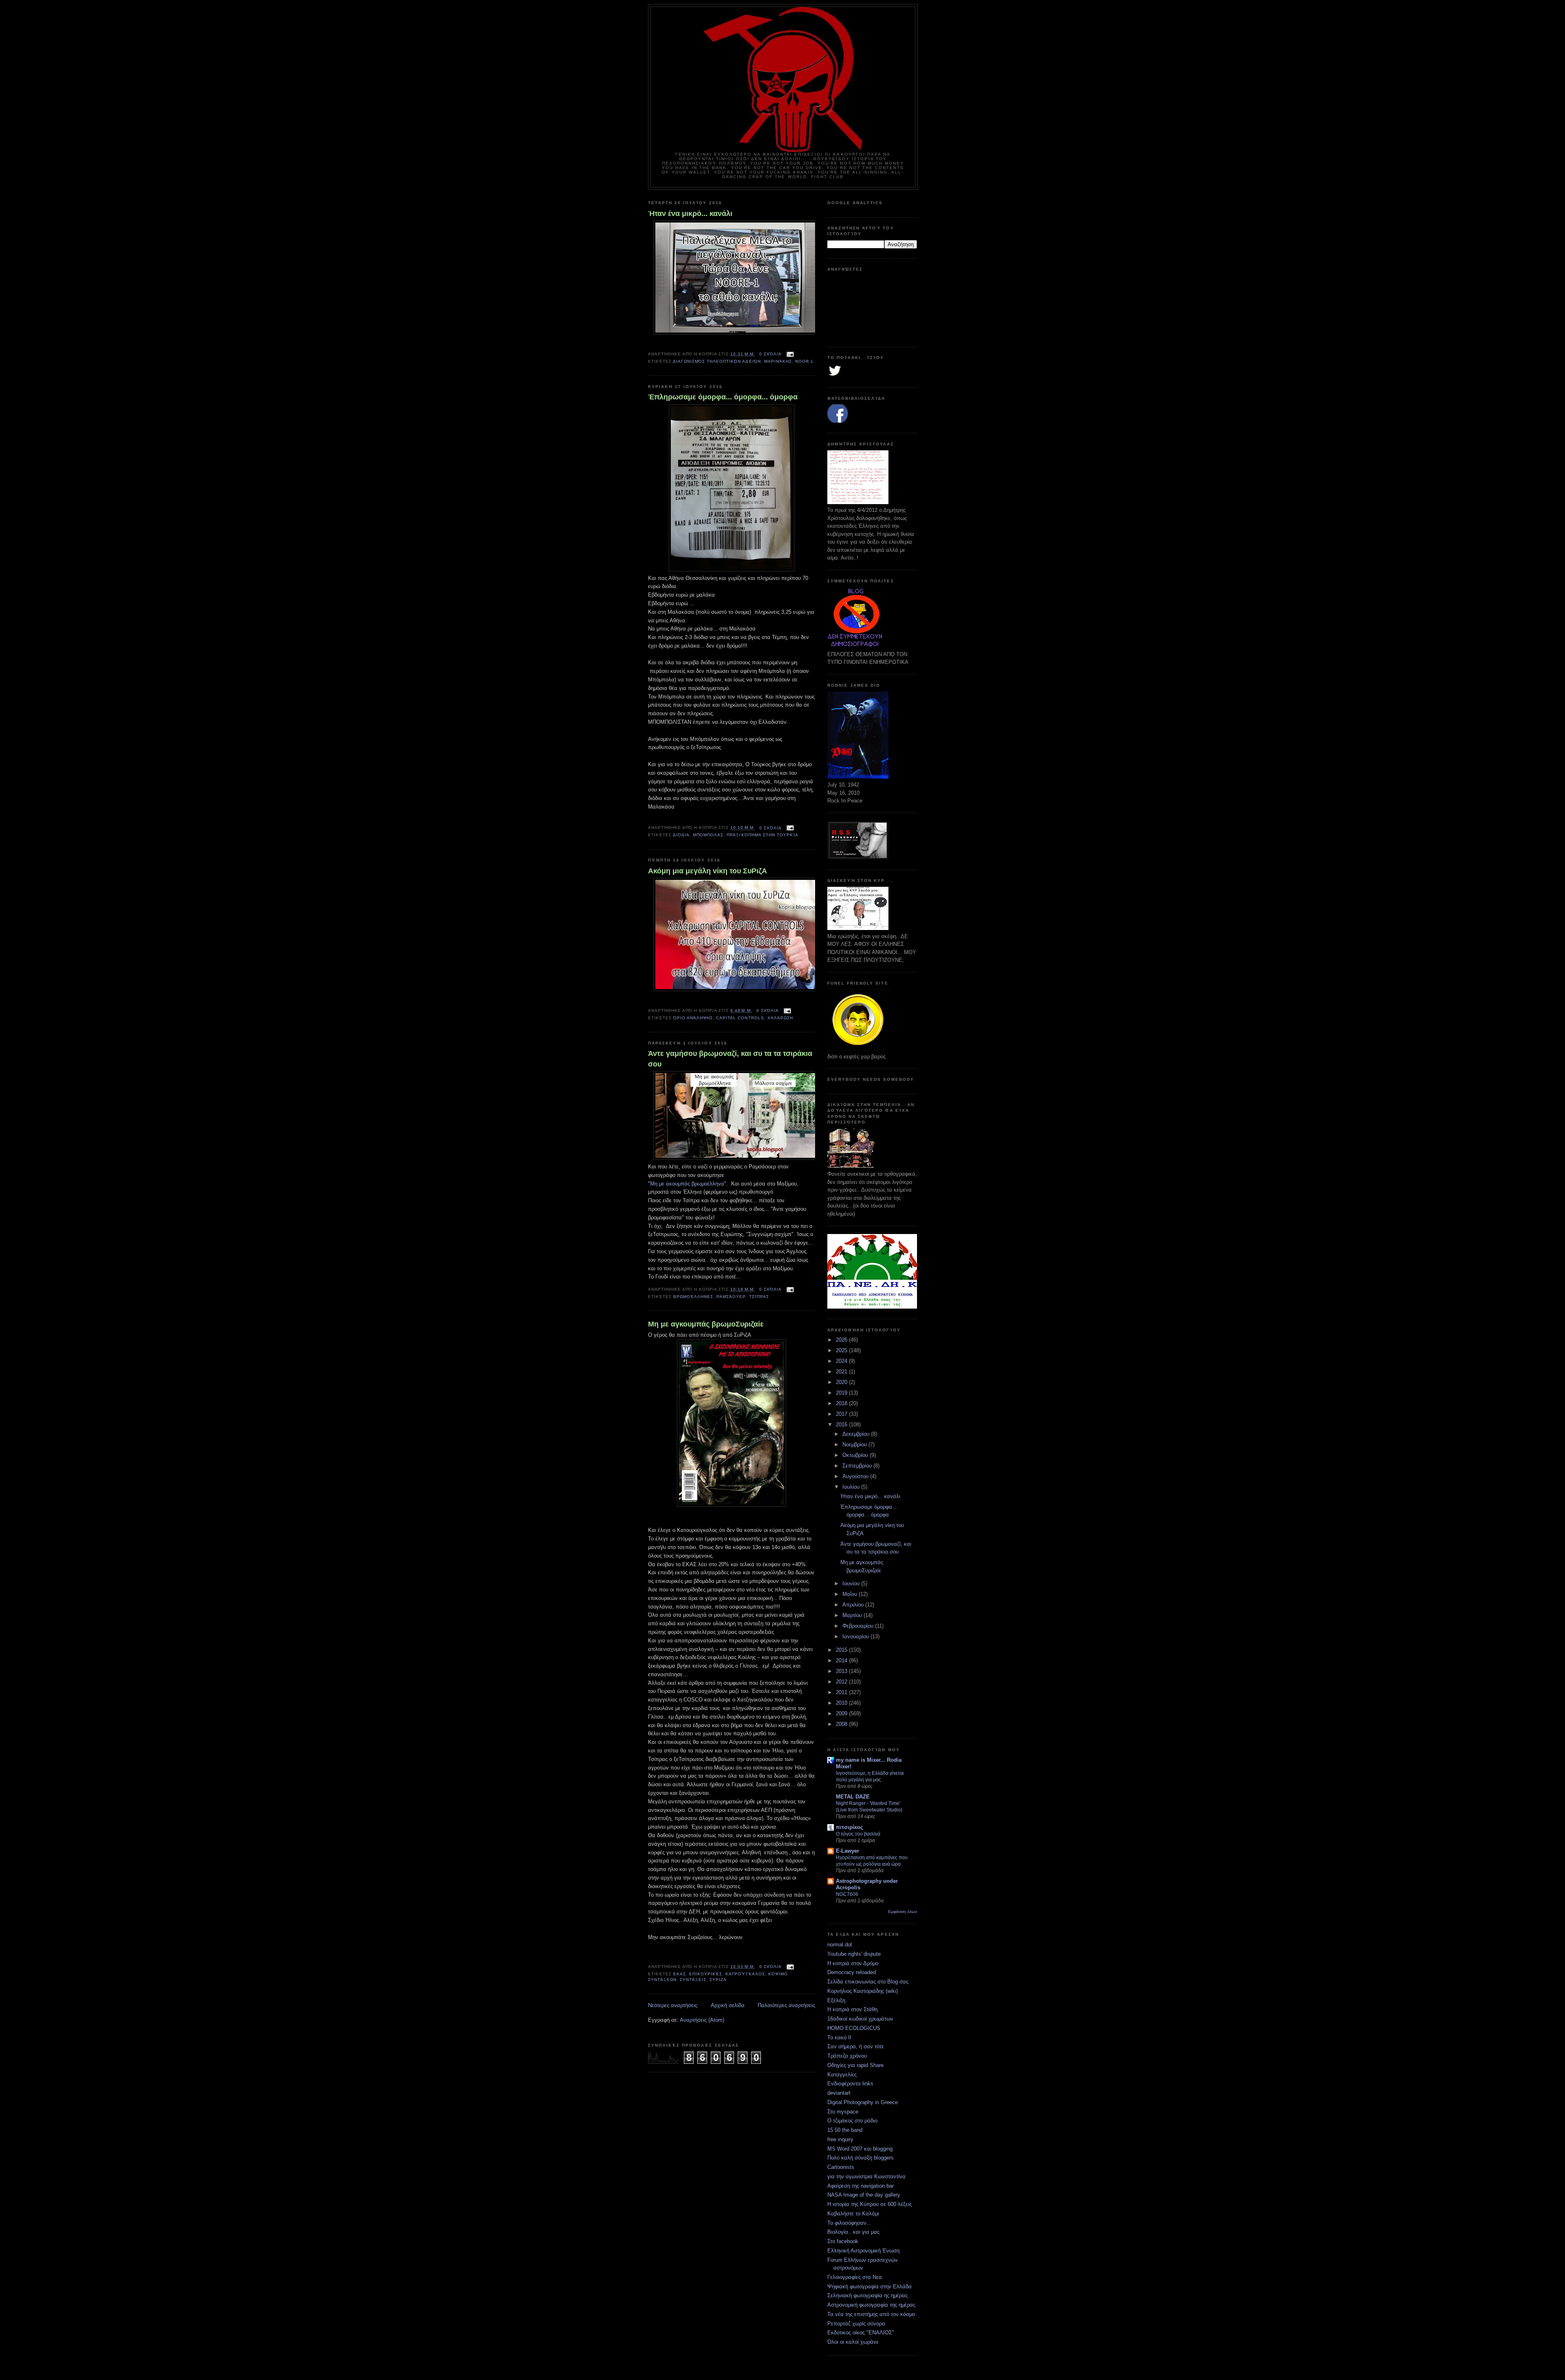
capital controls (740, 1018)
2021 (842, 1372)
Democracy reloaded (852, 1972)
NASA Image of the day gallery (864, 2195)
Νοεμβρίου (855, 1445)
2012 (842, 1682)
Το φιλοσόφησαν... (849, 2223)
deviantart (839, 2093)
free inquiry (840, 2139)
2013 (842, 1671)
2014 (842, 1660)
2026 (842, 1340)
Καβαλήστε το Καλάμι (853, 2214)
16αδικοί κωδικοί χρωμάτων (860, 2019)
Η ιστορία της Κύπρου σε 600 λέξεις (870, 2204)
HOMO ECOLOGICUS (854, 2028)
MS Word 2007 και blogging (860, 2149)
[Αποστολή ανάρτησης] (789, 354)
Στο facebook (843, 2241)
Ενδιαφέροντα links (850, 2084)
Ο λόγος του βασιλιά (858, 1834)
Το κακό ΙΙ (839, 2037)
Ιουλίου (852, 1487)
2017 (842, 1414)
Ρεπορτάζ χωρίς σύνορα (856, 2324)
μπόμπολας (708, 835)
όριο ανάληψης (693, 1018)
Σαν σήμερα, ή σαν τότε (856, 2046)
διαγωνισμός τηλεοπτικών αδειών (717, 361)
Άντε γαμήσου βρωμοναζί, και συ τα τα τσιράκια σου (730, 1059)
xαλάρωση (780, 1018)
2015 (842, 1650)
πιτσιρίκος (850, 1827)
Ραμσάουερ (731, 1297)
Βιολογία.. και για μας (853, 2232)
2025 (842, 1350)
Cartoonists (841, 2167)
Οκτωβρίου (856, 1455)
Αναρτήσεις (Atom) (702, 2020)
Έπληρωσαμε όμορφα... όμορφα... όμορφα (723, 397)
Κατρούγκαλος (745, 1974)
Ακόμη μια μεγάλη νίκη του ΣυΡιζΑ (708, 871)
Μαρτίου (853, 1615)
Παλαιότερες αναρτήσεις (786, 2005)
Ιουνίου (852, 1583)
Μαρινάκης (778, 361)
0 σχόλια (770, 354)
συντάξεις (693, 1980)
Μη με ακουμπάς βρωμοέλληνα (687, 1184)
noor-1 (804, 361)
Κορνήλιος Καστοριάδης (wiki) (863, 1991)
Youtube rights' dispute (854, 1954)
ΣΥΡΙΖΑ (718, 1980)
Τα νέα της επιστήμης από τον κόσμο (871, 2314)
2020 (842, 1382)
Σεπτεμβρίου (858, 1466)
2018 (842, 1403)
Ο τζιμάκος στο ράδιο (852, 2121)
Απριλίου (854, 1605)
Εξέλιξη (836, 2000)
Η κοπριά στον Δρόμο (853, 1963)
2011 (842, 1692)
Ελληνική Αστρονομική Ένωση (863, 2251)
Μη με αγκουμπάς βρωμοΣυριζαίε (706, 1324)
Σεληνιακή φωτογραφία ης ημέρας (867, 2295)
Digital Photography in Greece (863, 2102)
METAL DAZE (853, 1797)
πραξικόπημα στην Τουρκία (762, 835)
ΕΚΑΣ (680, 1974)
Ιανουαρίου (856, 1636)
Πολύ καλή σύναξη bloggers (861, 2158)
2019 (842, 1393)
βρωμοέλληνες (693, 1297)
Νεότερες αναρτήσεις (673, 2005)
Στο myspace (843, 2112)
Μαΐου (851, 1594)
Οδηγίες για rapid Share (855, 2065)
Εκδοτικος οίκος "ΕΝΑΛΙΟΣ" (861, 2333)
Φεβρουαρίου (859, 1626)
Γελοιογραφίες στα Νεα (855, 2277)
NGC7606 (847, 1894)
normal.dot (840, 1945)
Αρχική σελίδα (728, 2005)
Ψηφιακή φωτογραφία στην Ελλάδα (870, 2286)
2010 (842, 1703)
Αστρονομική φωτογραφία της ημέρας (871, 2305)
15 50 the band (845, 2130)
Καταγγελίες (842, 2075)
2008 (842, 1724)
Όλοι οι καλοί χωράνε (853, 2342)
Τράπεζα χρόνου (847, 2056)
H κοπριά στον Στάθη (852, 2009)
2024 (842, 1361)
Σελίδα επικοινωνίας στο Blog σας (868, 1982)
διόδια (681, 835)
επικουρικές (706, 1974)
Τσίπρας (759, 1297)
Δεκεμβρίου (857, 1434)
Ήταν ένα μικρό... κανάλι (690, 214)
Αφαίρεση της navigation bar (861, 2186)
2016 (842, 1425)
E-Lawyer (848, 1851)
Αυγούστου (856, 1476)
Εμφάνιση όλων (903, 1912)
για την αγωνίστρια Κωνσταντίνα (866, 2176)
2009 (842, 1713)
